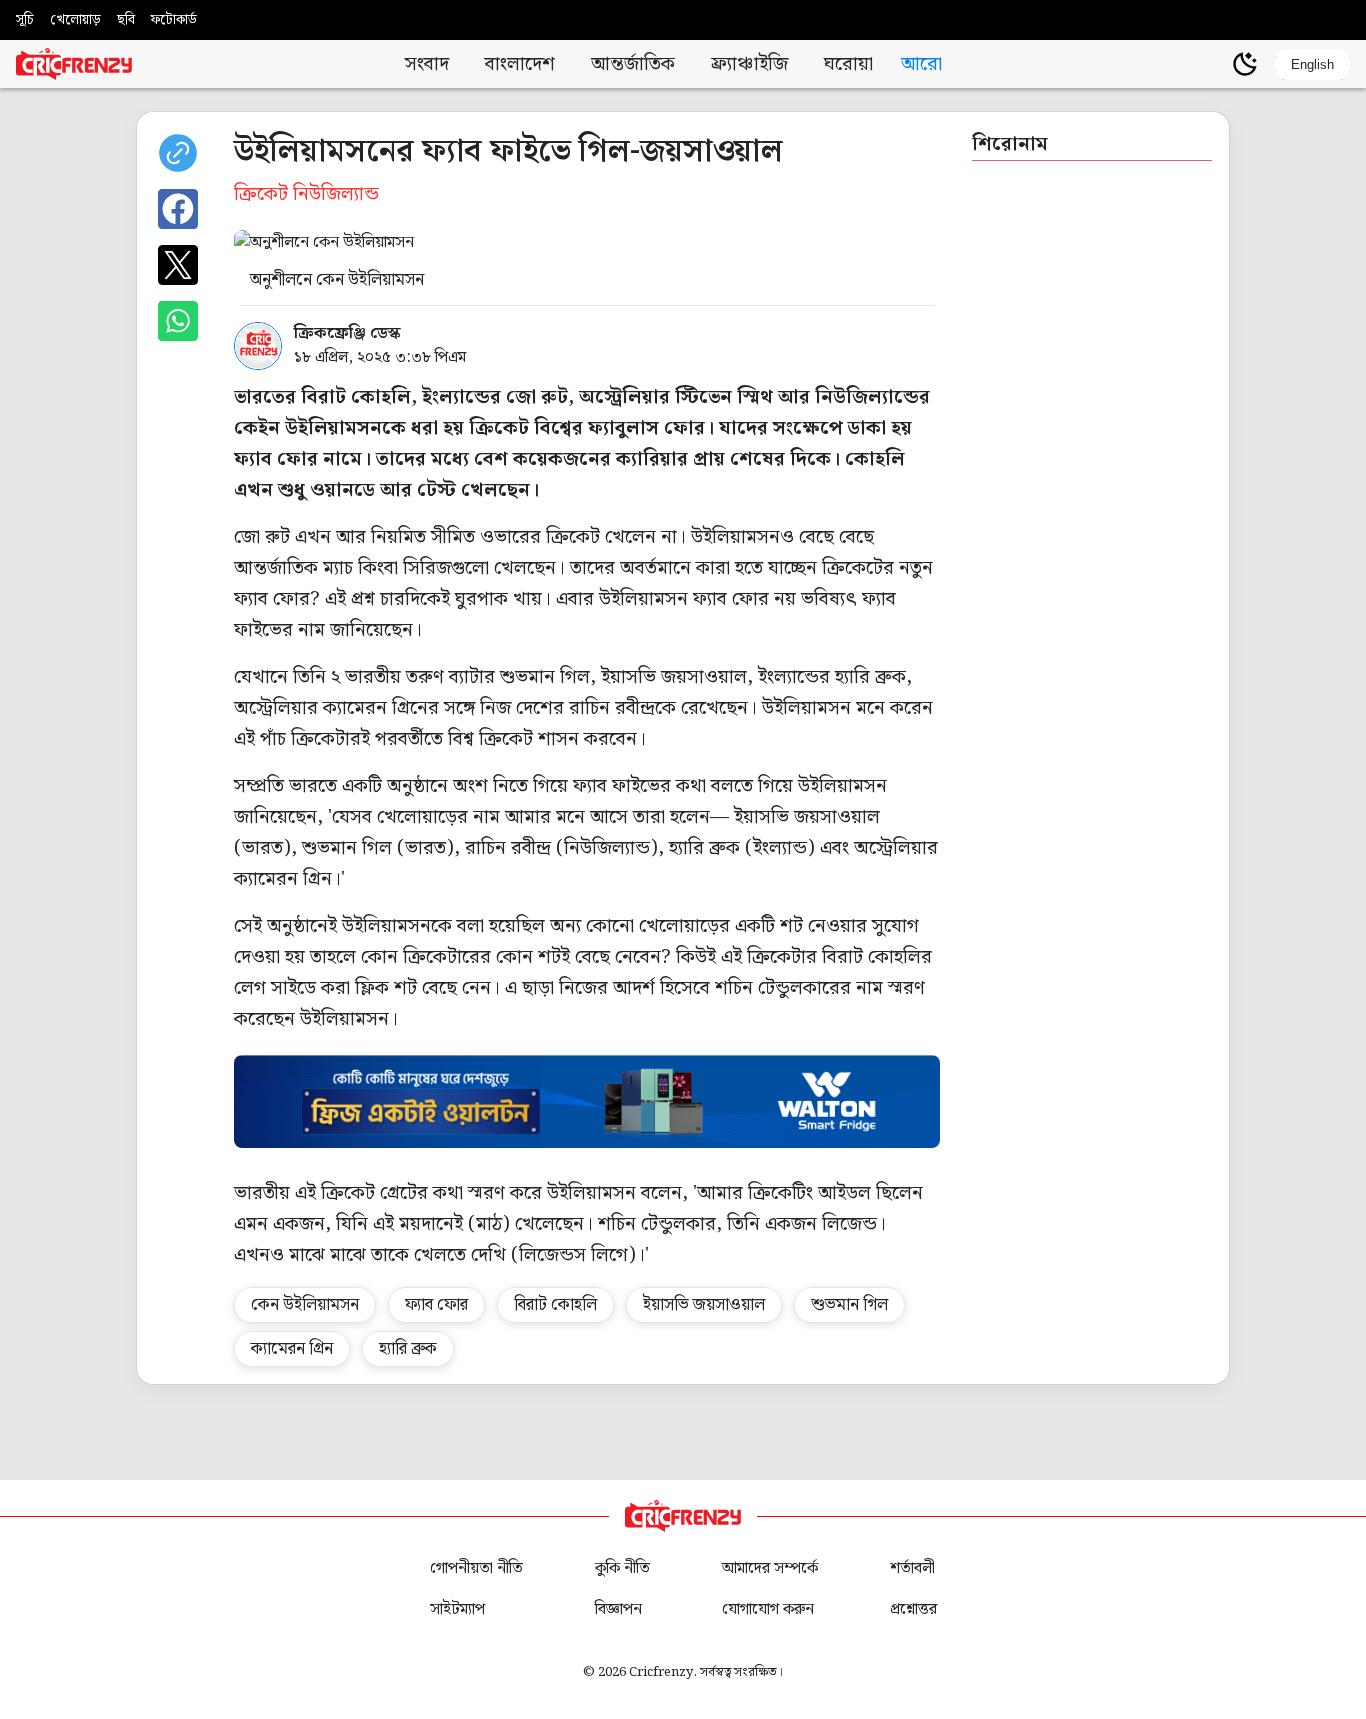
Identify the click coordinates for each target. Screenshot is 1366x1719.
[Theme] (1245, 64)
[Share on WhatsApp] (178, 321)
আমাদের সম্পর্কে (770, 1568)
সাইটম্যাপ (457, 1609)
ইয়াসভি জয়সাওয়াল (704, 1305)
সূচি (25, 20)
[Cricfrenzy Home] (74, 64)
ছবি (126, 20)
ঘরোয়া (848, 64)
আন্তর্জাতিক (633, 64)
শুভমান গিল (849, 1305)
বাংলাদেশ (520, 64)
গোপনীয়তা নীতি (476, 1568)
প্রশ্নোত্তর (913, 1609)
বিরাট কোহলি (555, 1305)
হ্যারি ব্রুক (408, 1349)
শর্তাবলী (912, 1568)
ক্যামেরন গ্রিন (292, 1349)
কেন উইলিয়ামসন (305, 1305)
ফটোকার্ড (174, 20)
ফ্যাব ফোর (436, 1305)
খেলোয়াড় (75, 20)
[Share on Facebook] (178, 209)
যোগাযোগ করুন (768, 1609)
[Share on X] (178, 265)
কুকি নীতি (622, 1568)
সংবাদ (427, 64)
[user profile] (1211, 64)
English (1312, 64)
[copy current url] (178, 153)
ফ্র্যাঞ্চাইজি (749, 64)
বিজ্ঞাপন (618, 1609)
